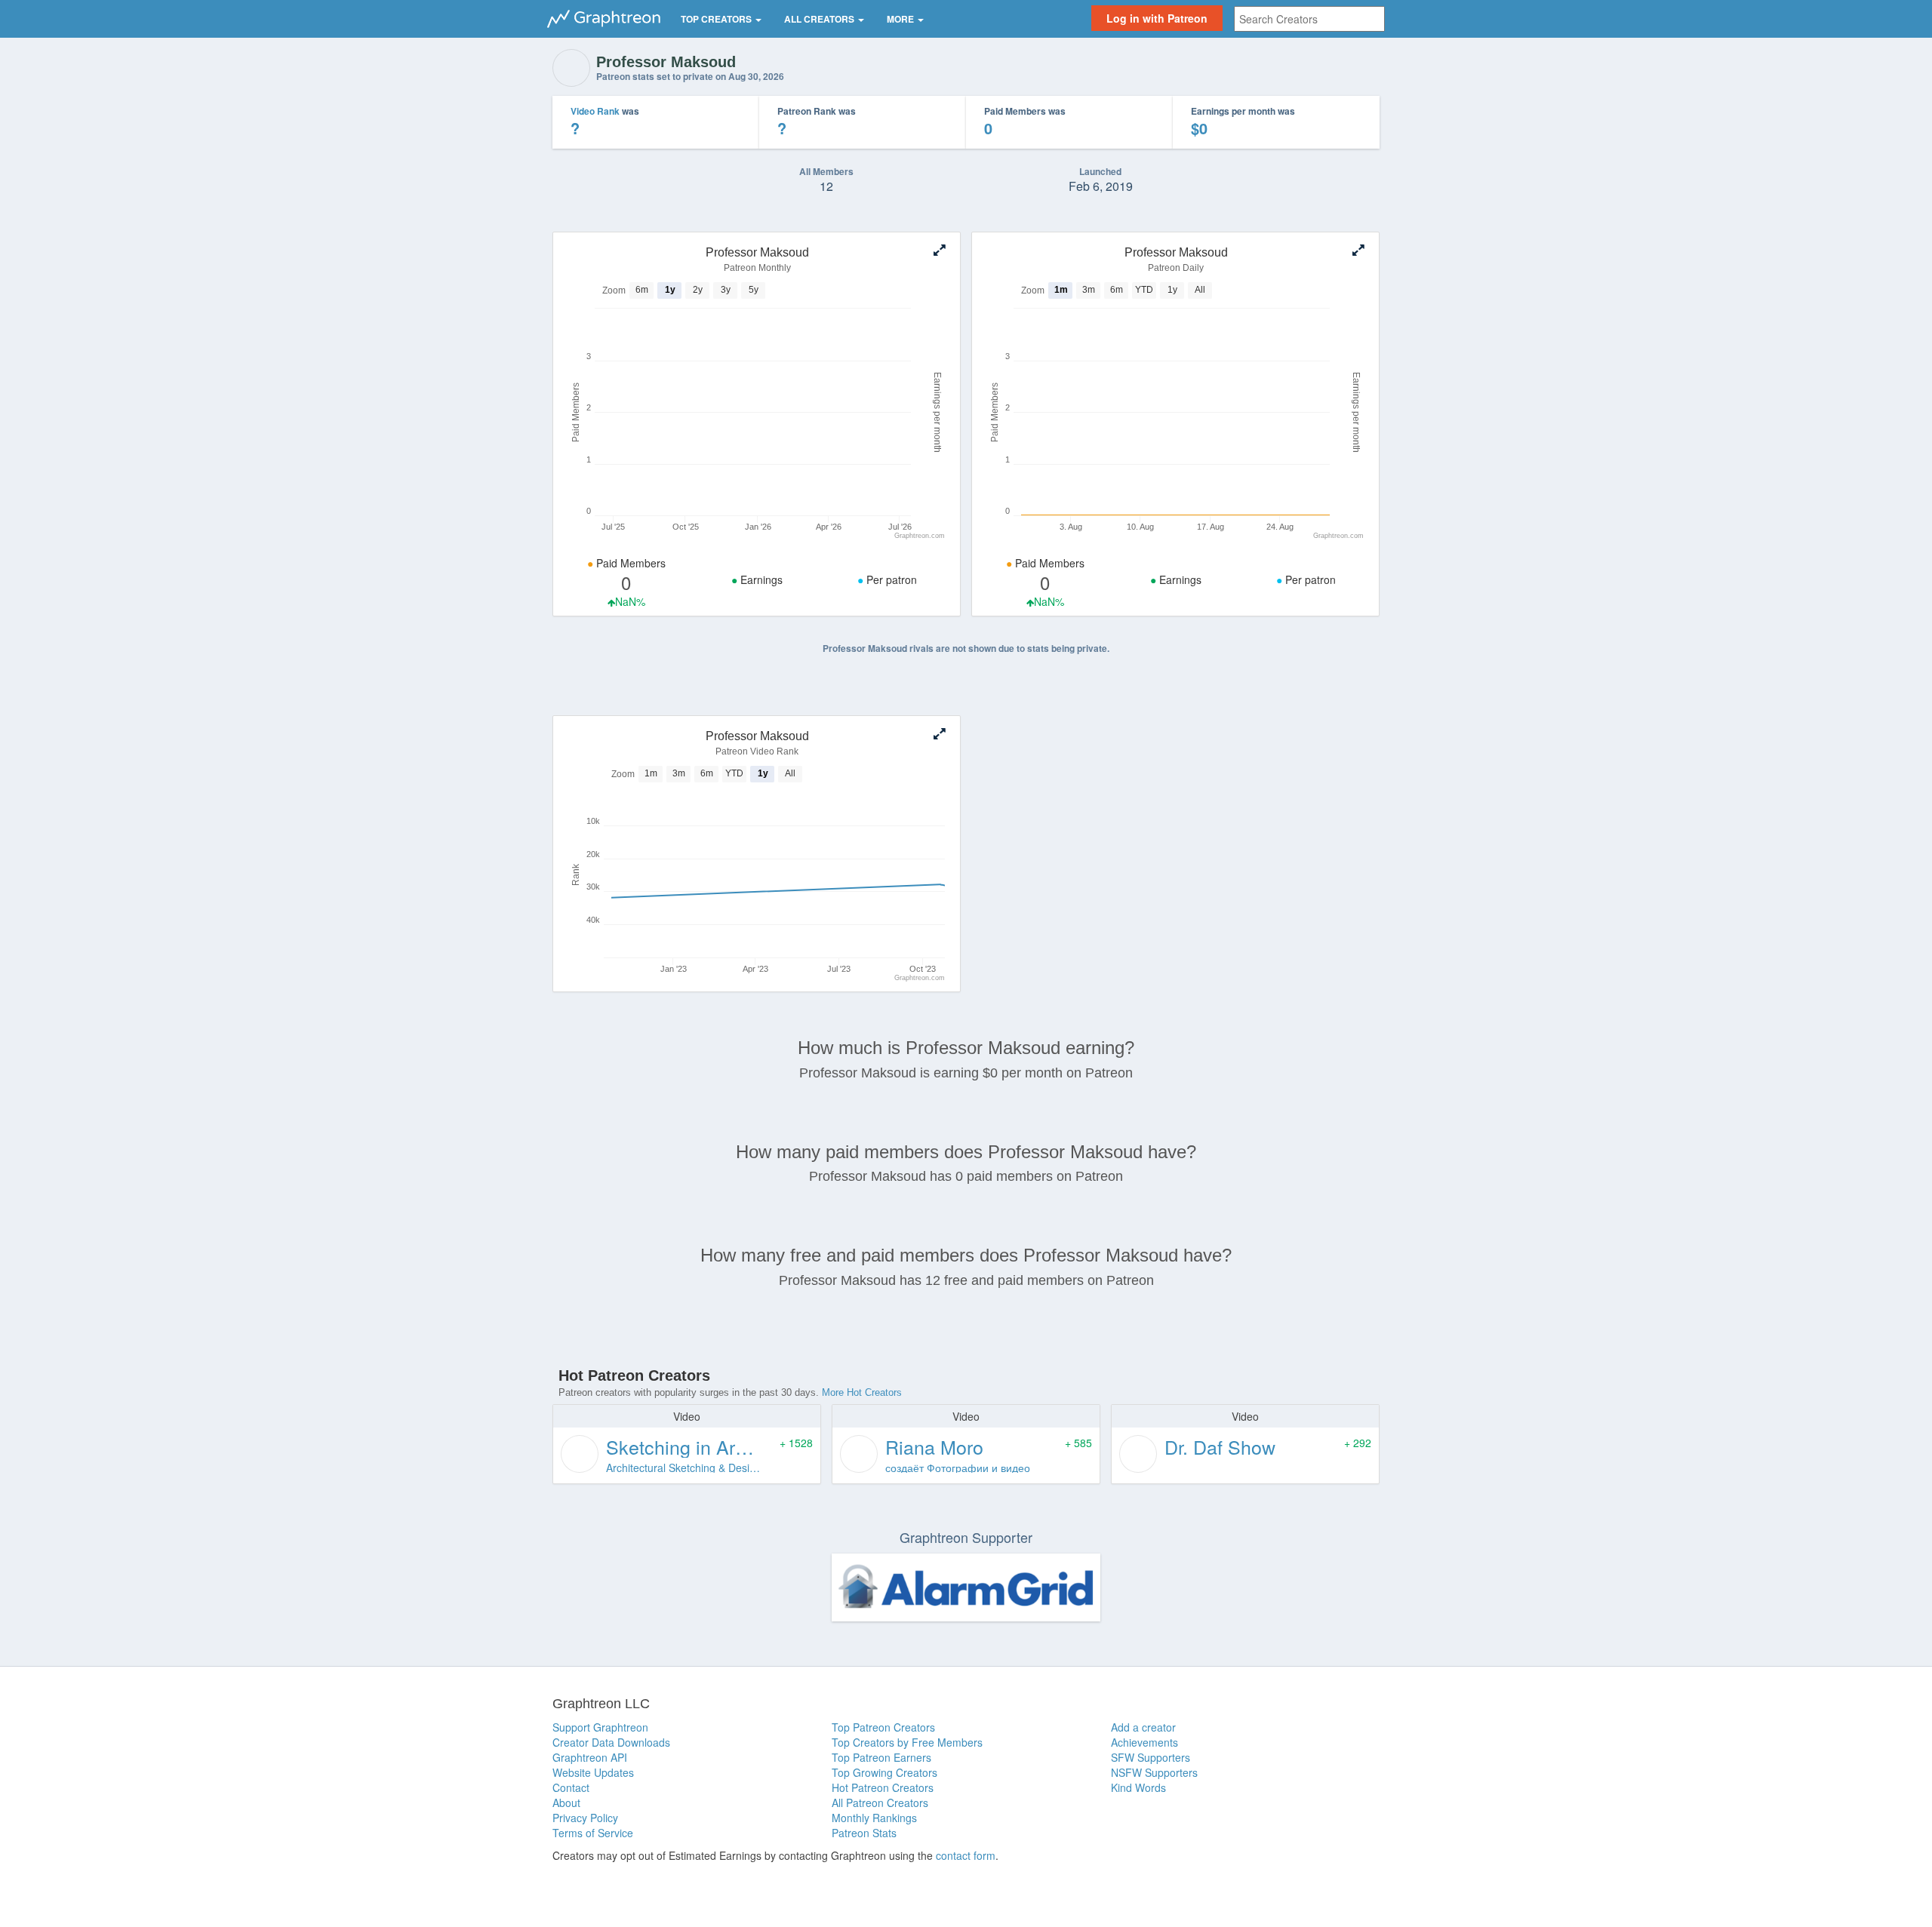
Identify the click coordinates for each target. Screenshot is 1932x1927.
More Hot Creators (862, 1392)
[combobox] (1309, 19)
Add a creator (1143, 1727)
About (566, 1803)
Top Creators (717, 19)
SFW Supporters (1151, 1757)
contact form (966, 1855)
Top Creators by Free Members (907, 1742)
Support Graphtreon (600, 1727)
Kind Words (1138, 1787)
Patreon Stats (864, 1833)
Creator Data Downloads (611, 1742)
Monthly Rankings (874, 1818)
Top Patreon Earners (881, 1757)
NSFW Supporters (1154, 1772)
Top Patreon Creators (883, 1727)
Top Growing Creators (884, 1772)
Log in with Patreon (1157, 18)
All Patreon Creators (880, 1803)
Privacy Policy (585, 1818)
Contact (571, 1787)
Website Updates (593, 1772)
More (901, 19)
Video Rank (595, 111)
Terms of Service (593, 1833)
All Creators (820, 19)
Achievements (1144, 1742)
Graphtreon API (590, 1757)
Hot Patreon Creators (883, 1787)
